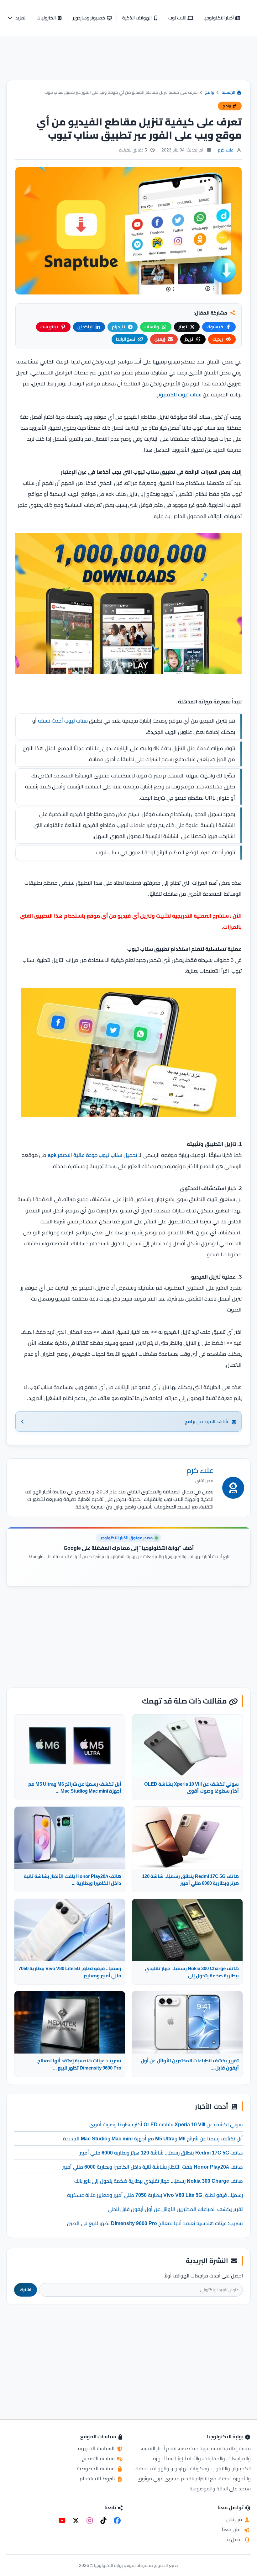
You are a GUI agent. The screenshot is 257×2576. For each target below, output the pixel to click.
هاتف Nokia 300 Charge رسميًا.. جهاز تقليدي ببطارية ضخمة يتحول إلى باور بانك (159, 2181)
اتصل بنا (234, 2539)
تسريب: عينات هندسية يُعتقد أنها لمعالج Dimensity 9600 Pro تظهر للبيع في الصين (155, 2223)
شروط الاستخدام (98, 2478)
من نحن (235, 2519)
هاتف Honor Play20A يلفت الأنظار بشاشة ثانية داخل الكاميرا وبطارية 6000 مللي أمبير (153, 2167)
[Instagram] (90, 2520)
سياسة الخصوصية (96, 2468)
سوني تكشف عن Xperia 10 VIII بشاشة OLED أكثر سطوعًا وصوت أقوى (166, 2124)
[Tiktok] (103, 2520)
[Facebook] (117, 2520)
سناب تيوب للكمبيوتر (179, 395)
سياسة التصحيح (99, 2458)
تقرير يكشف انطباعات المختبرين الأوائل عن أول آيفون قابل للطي (175, 2209)
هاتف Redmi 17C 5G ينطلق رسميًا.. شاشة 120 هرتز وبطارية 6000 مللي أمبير (161, 2153)
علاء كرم (226, 150)
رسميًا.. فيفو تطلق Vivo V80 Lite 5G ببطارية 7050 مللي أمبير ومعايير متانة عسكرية (155, 2195)
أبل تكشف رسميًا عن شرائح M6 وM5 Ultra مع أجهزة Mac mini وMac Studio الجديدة (153, 2139)
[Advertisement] (128, 63)
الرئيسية (229, 92)
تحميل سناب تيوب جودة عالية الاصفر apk (92, 1155)
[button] (17, 18)
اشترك (26, 2290)
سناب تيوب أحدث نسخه (63, 721)
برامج (210, 92)
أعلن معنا (233, 2529)
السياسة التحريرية (97, 2448)
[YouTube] (62, 2520)
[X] (76, 2520)
